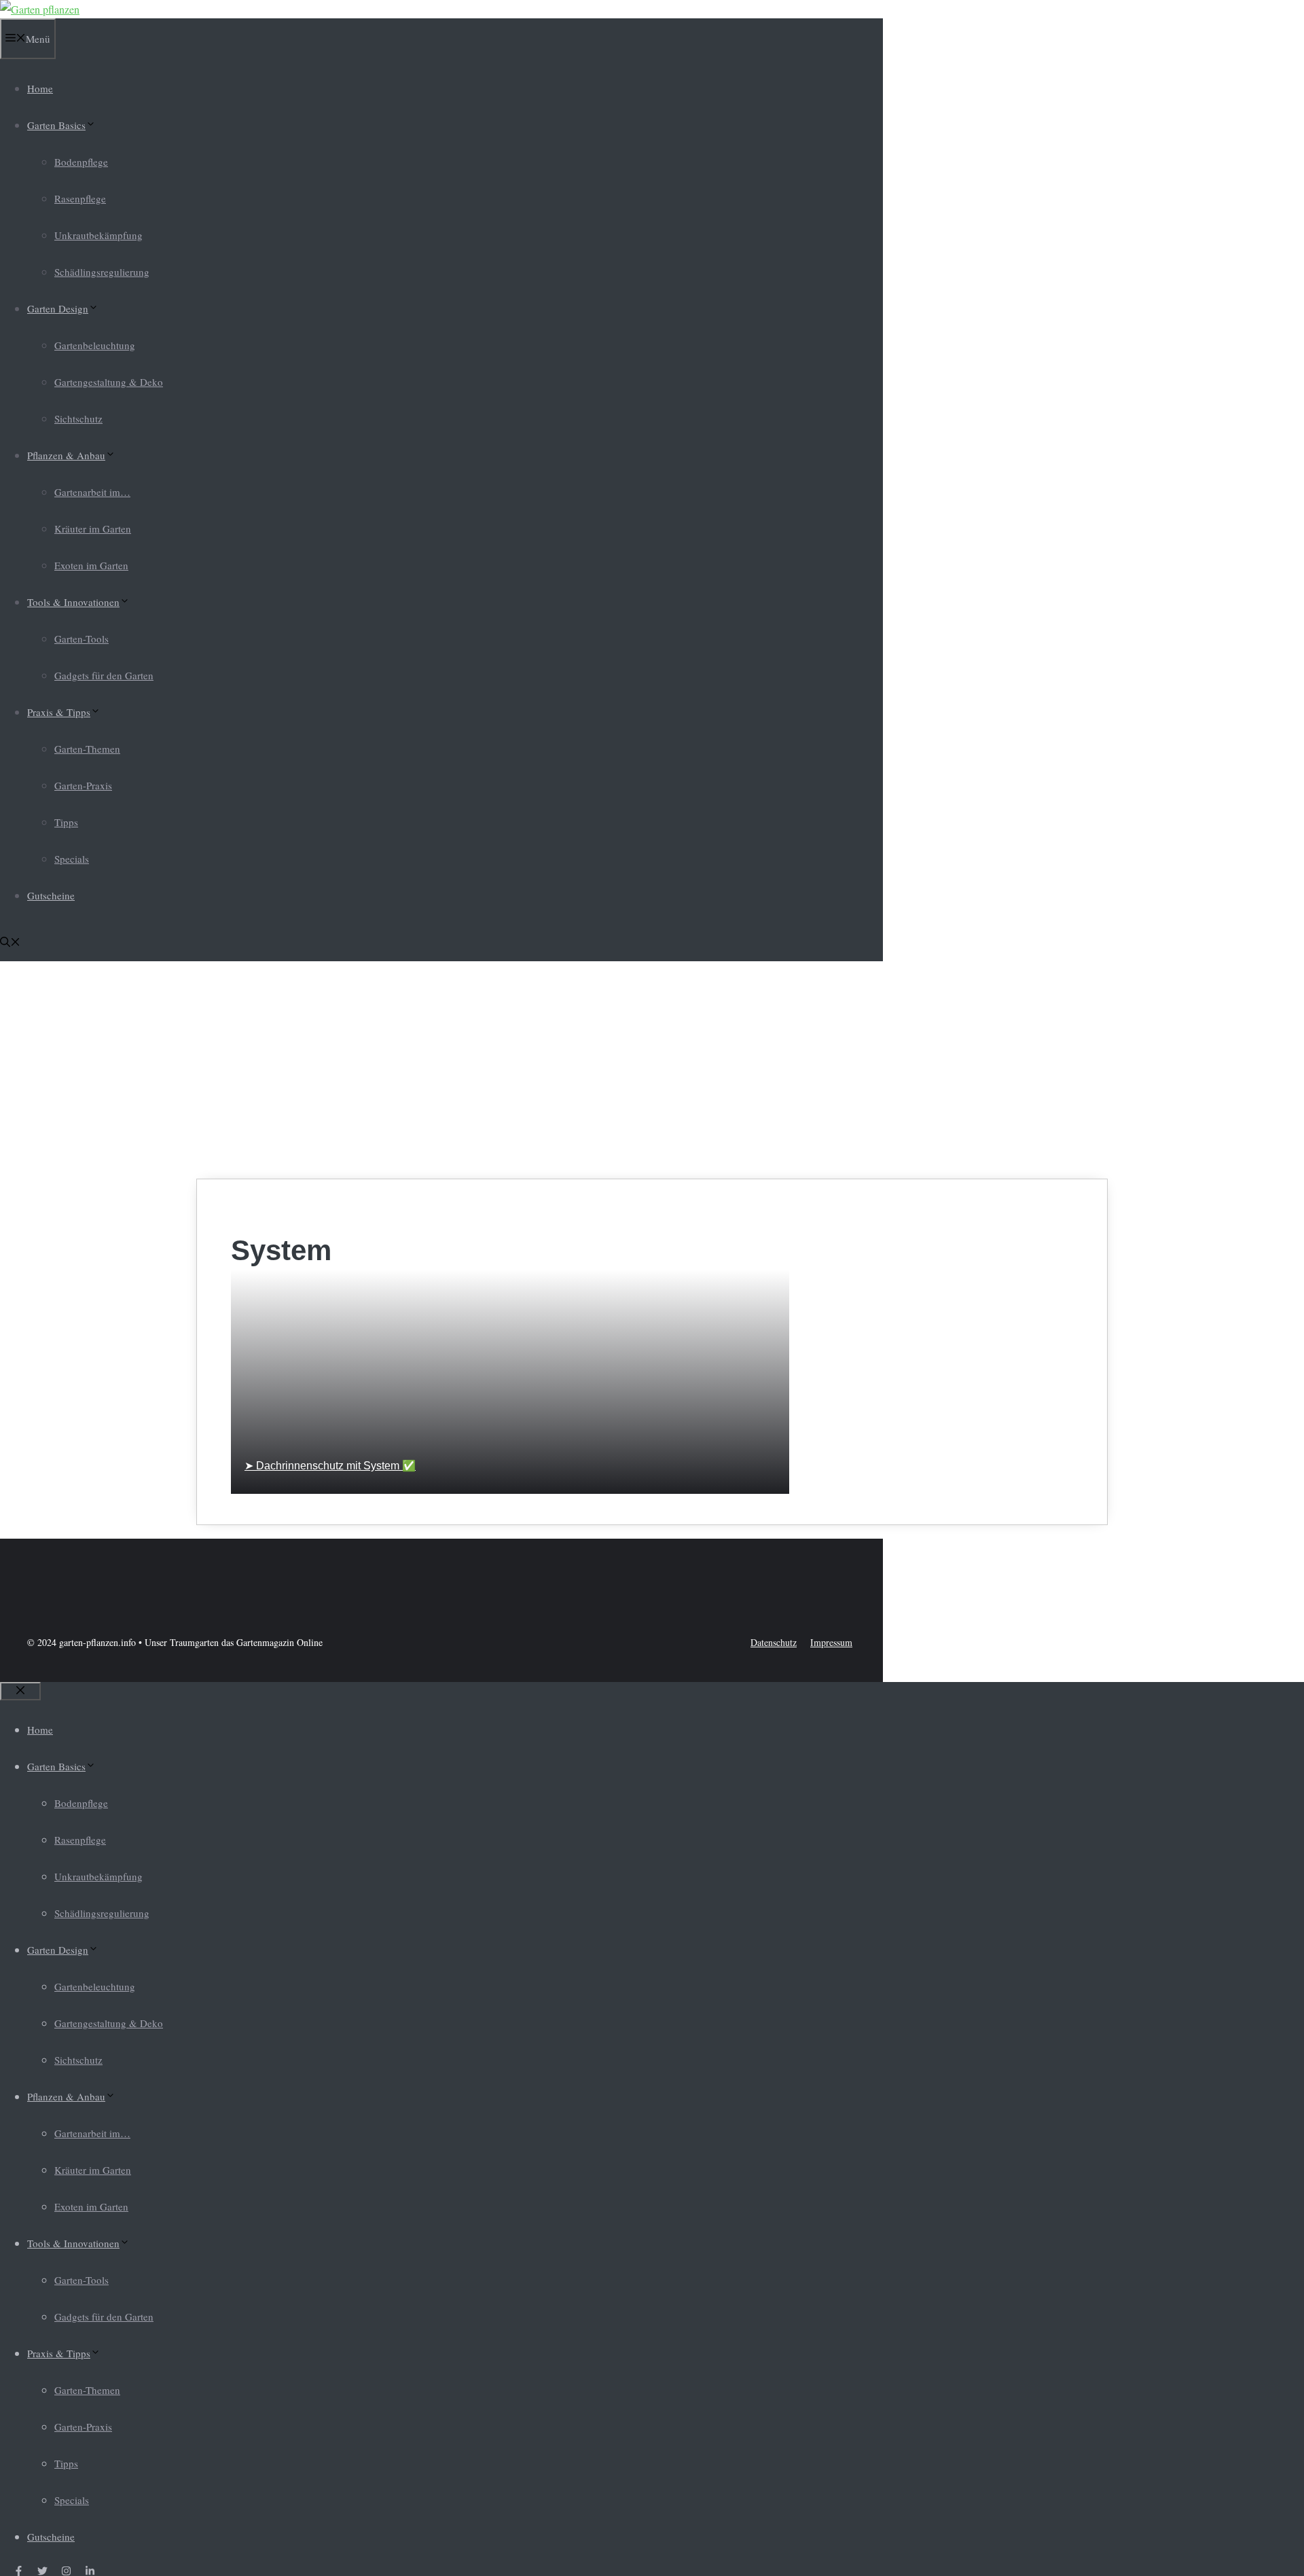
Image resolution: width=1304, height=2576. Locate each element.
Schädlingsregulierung (102, 272)
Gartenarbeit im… (92, 492)
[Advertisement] (652, 1070)
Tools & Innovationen (73, 602)
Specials (72, 859)
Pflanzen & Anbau (66, 455)
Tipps (66, 822)
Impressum (831, 1642)
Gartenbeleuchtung (95, 345)
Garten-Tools (81, 639)
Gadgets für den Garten (104, 675)
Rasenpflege (80, 198)
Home (40, 88)
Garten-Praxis (83, 785)
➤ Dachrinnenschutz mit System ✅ (330, 1466)
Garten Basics (56, 125)
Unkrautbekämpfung (98, 235)
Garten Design (58, 308)
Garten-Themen (87, 749)
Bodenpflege (81, 162)
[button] (10, 943)
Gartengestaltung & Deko (109, 382)
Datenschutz (774, 1642)
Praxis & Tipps (59, 712)
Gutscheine (51, 895)
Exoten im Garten (91, 565)
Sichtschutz (78, 418)
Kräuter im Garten (93, 529)
